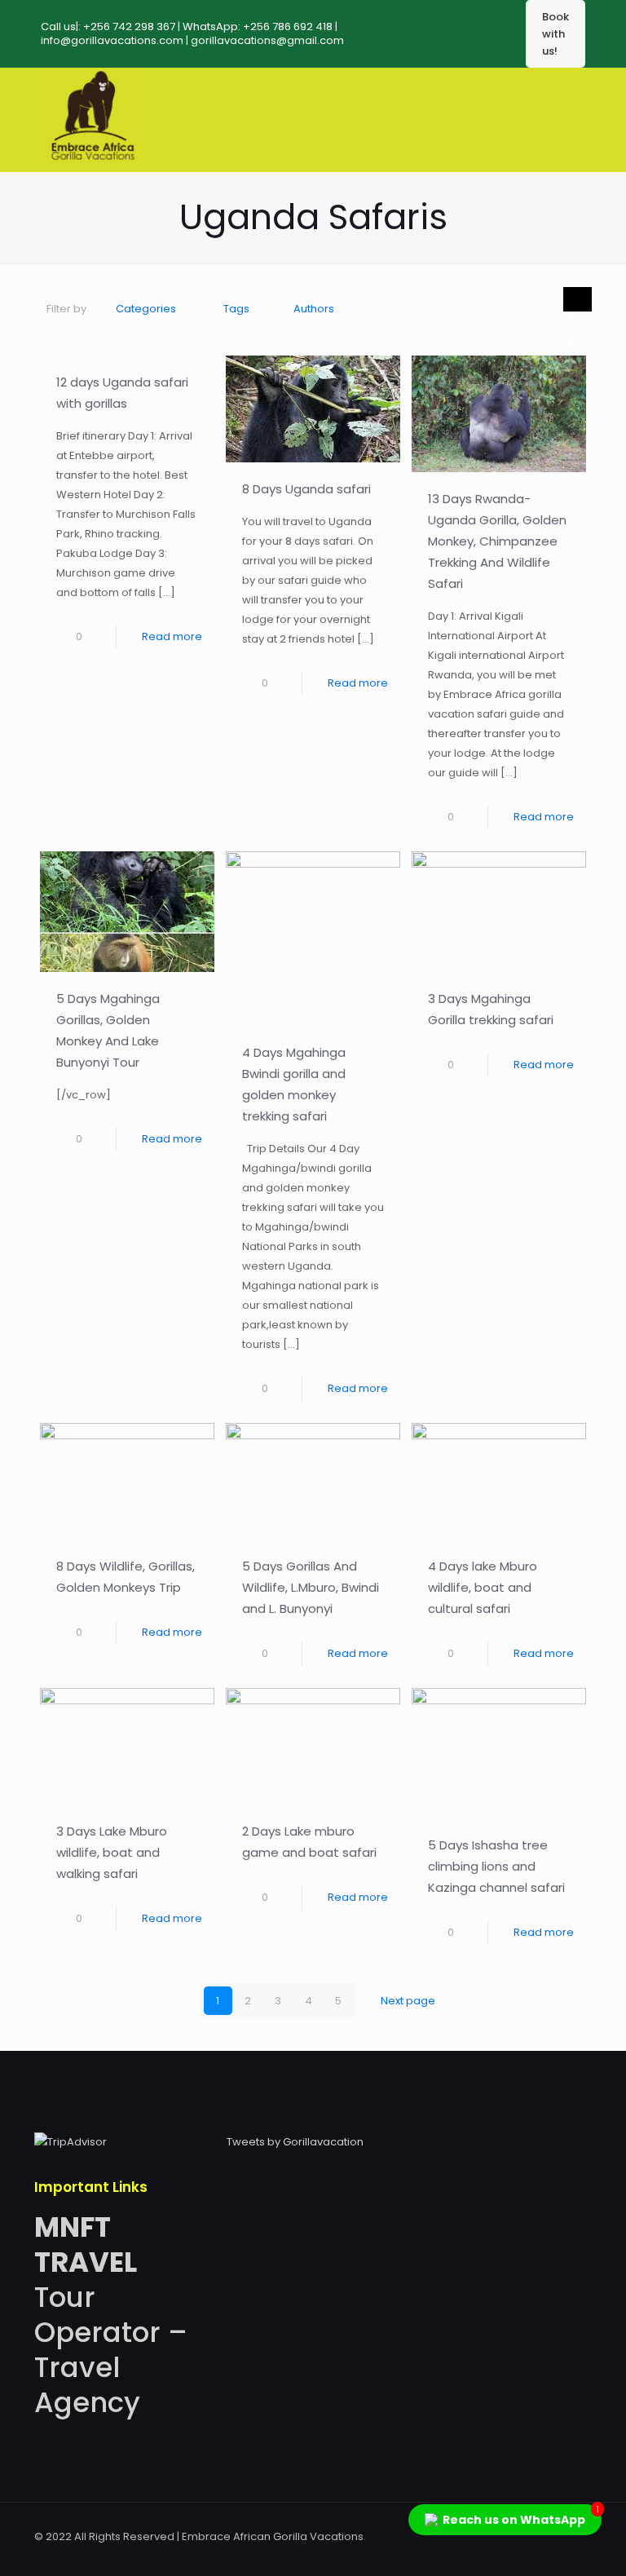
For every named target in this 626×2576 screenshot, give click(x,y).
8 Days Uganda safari (306, 489)
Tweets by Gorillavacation (295, 2142)
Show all (578, 299)
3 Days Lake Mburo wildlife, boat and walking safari (112, 1852)
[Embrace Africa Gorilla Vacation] (93, 162)
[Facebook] (467, 2536)
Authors (314, 309)
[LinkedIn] (533, 2536)
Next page (408, 2001)
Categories (146, 309)
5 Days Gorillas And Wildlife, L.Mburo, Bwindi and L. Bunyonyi (311, 1587)
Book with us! (555, 34)
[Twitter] (489, 2536)
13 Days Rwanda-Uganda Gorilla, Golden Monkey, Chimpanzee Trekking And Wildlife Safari (497, 541)
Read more (172, 636)
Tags (236, 309)
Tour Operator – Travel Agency (111, 2315)
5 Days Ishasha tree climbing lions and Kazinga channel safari (496, 1866)
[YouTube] (511, 2536)
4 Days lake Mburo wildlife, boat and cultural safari (483, 1587)
